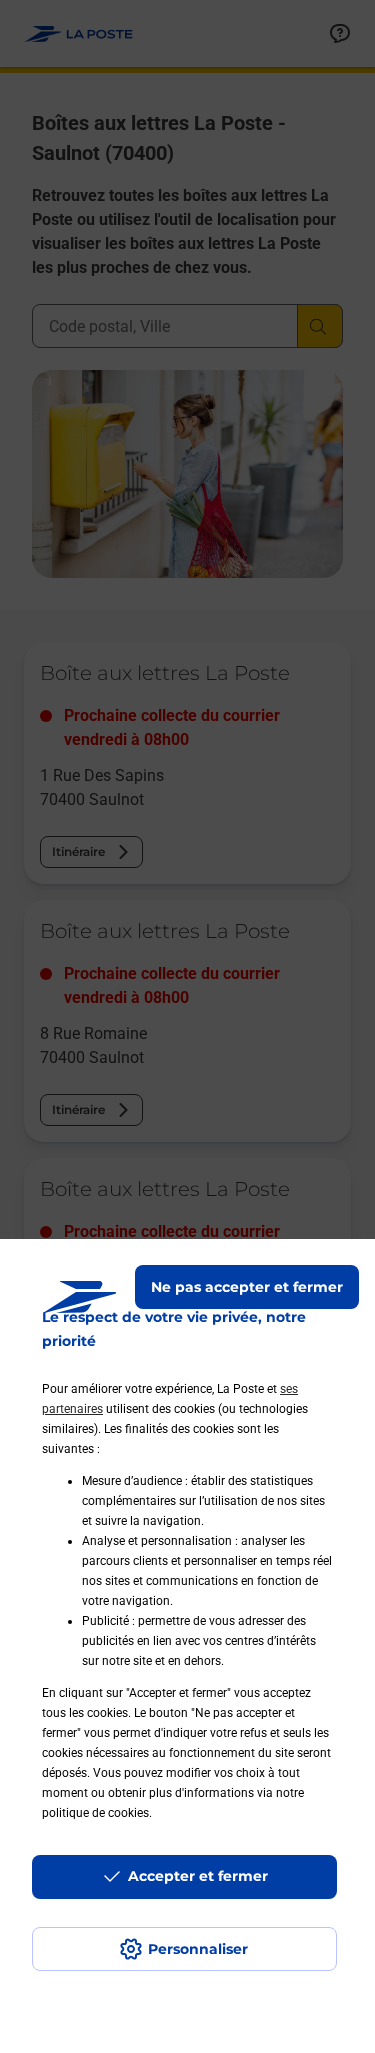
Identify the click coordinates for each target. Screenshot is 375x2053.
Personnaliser (198, 1949)
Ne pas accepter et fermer (247, 1287)
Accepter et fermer (198, 1876)
